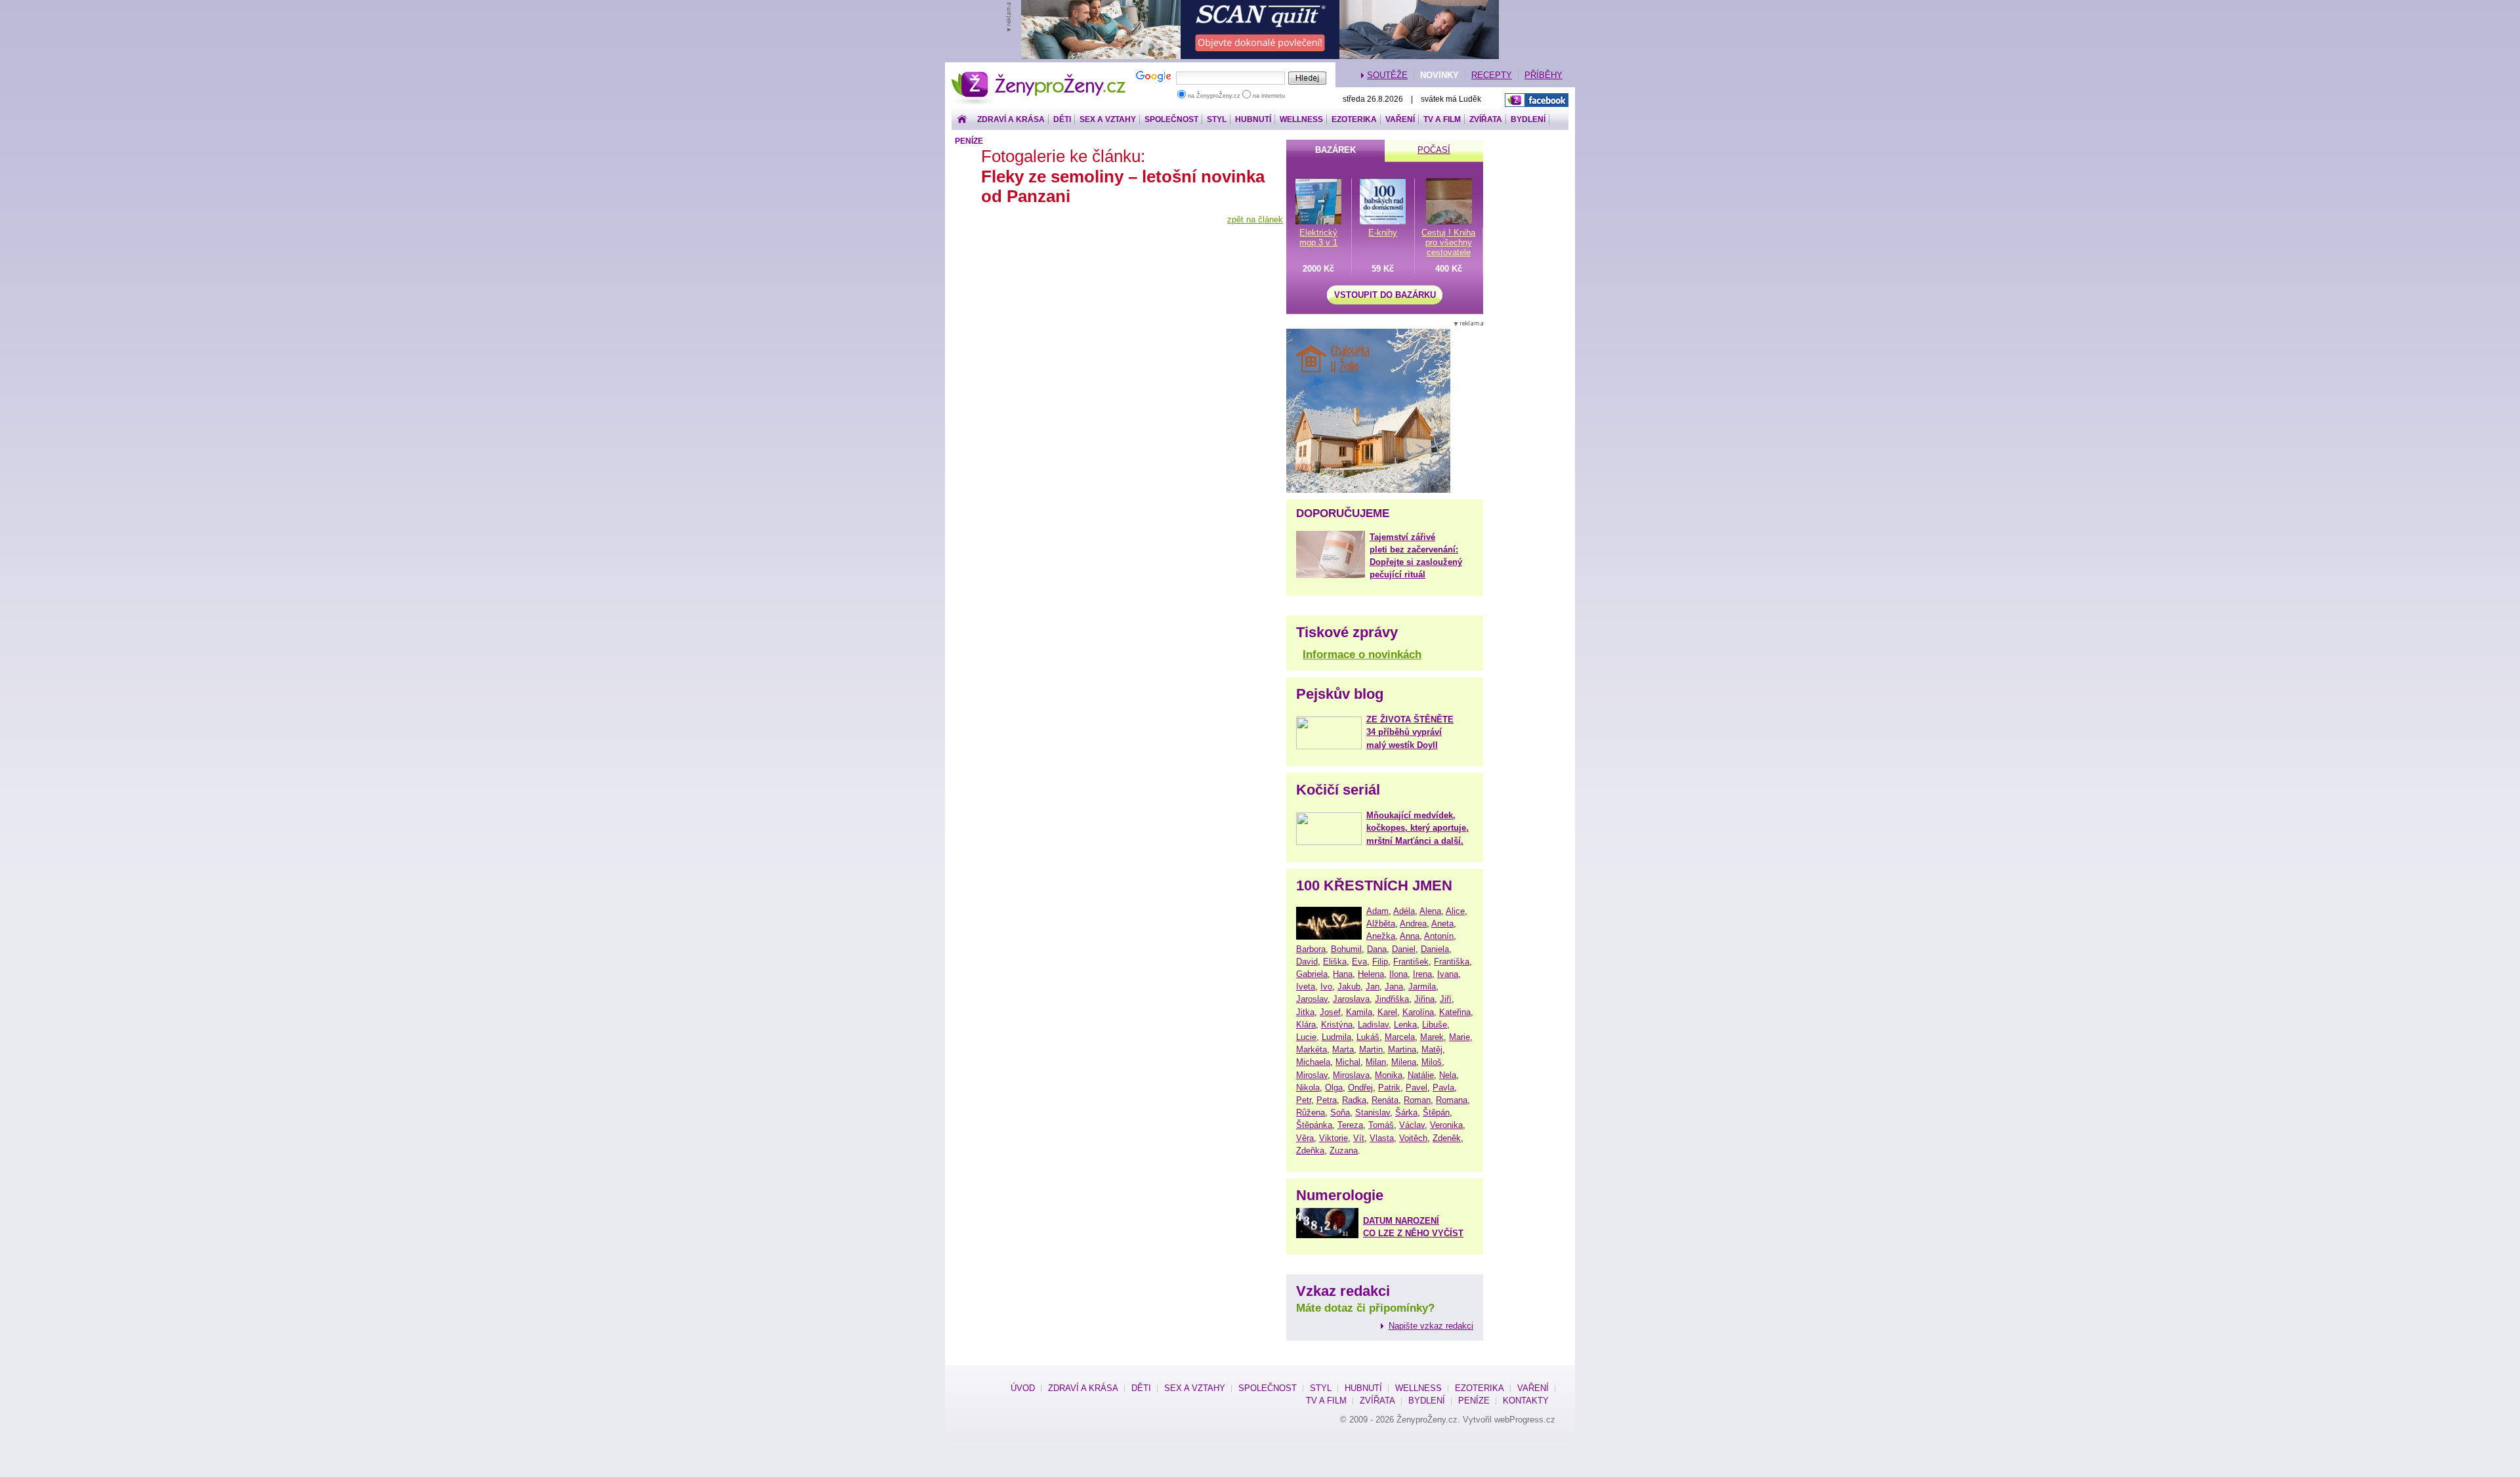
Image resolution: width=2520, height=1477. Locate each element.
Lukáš (1368, 1037)
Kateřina (1455, 1012)
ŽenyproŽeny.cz (1039, 75)
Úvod (1023, 1388)
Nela (1448, 1075)
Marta (1343, 1050)
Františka (1452, 962)
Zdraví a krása (1011, 119)
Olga (1334, 1088)
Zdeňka (1310, 1151)
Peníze (969, 141)
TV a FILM (1442, 119)
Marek (1432, 1037)
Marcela (1400, 1037)
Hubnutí (1253, 119)
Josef (1330, 1012)
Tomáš (1381, 1125)
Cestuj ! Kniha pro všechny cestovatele (1448, 242)
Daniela (1435, 949)
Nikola (1308, 1088)
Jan (1373, 987)
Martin (1371, 1050)
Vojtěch (1413, 1138)
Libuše (1435, 1025)
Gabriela (1312, 974)
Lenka (1405, 1025)
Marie (1459, 1037)
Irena (1422, 974)
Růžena (1311, 1113)
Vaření (1400, 119)
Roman (1417, 1100)
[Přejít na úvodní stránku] (962, 120)
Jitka (1305, 1012)
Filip (1380, 962)
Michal (1348, 1062)
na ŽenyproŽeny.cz (1214, 96)
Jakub (1349, 987)
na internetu (1268, 96)
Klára (1306, 1025)
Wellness (1301, 119)
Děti (1062, 119)
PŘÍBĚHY (1543, 75)
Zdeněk (1447, 1138)
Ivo (1326, 987)
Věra (1305, 1138)
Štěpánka (1314, 1125)
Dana (1377, 949)
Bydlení (1528, 119)
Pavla (1443, 1088)
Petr (1304, 1100)
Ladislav (1373, 1025)
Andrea (1413, 924)
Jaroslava (1351, 999)
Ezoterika (1354, 119)
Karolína (1418, 1012)
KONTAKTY (1526, 1401)
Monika (1389, 1075)
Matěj (1432, 1050)
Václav (1412, 1125)
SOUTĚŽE (1387, 75)
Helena (1371, 974)
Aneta (1442, 924)
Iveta (1306, 987)
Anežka (1381, 936)
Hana (1343, 974)
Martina (1402, 1050)
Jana (1394, 987)
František (1411, 962)
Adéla (1404, 911)
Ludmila (1336, 1037)
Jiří (1446, 999)
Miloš (1432, 1062)
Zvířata (1486, 119)
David (1307, 962)
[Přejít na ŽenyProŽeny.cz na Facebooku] (1537, 100)
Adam (1377, 911)
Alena (1430, 911)
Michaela (1313, 1062)
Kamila (1359, 1012)
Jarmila (1422, 987)
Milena (1404, 1062)
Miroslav (1312, 1075)
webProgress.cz (1525, 1420)
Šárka (1406, 1113)
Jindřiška (1392, 999)
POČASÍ (1434, 150)
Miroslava (1351, 1075)
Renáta (1385, 1100)
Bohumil (1346, 949)
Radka (1354, 1100)
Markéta (1312, 1050)
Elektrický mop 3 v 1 (1318, 238)
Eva (1359, 962)
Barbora (1311, 949)
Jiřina (1424, 999)
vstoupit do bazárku (1385, 295)
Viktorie (1333, 1138)
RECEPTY (1492, 75)
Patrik (1389, 1088)
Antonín (1439, 936)
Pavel (1417, 1088)
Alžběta (1381, 924)
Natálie (1421, 1075)
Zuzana (1344, 1151)
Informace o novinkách (1362, 655)
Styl (1217, 119)
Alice (1455, 911)
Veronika (1446, 1125)
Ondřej (1360, 1088)
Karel (1387, 1012)
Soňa (1340, 1113)
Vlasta (1382, 1138)
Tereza (1350, 1125)
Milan (1376, 1062)
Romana (1452, 1100)
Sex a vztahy (1108, 119)
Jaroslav (1312, 999)
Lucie (1306, 1037)
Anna (1410, 936)
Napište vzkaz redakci (1431, 1326)
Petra (1327, 1100)
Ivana (1448, 974)
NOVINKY (1439, 75)
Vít (1359, 1138)
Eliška (1335, 962)
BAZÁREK (1335, 150)
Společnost (1171, 119)
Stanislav (1373, 1113)
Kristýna (1337, 1025)
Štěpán (1436, 1113)
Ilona (1398, 974)
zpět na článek (1255, 219)
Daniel (1404, 949)
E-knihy (1383, 233)
